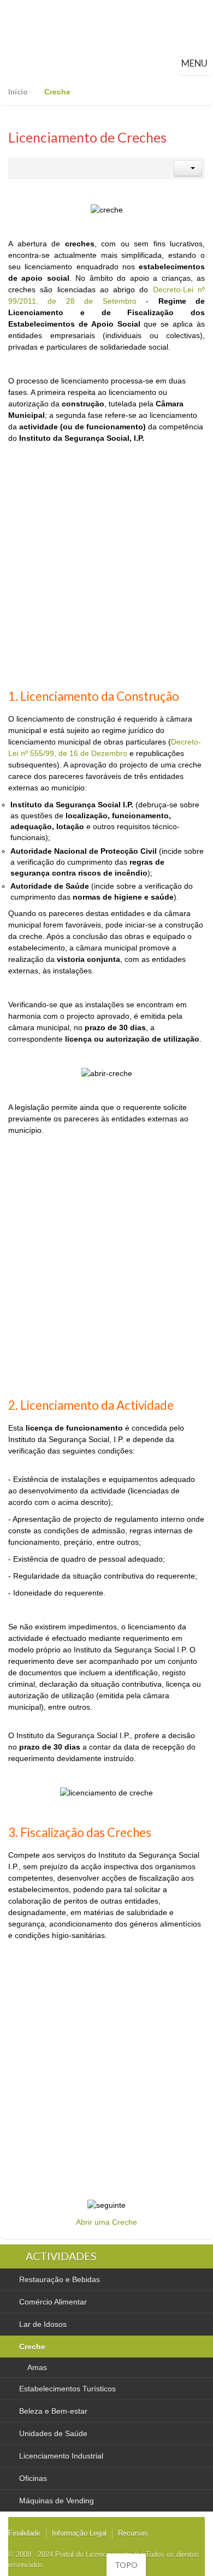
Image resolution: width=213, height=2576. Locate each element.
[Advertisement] (106, 573)
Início (18, 91)
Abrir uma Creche (106, 2222)
